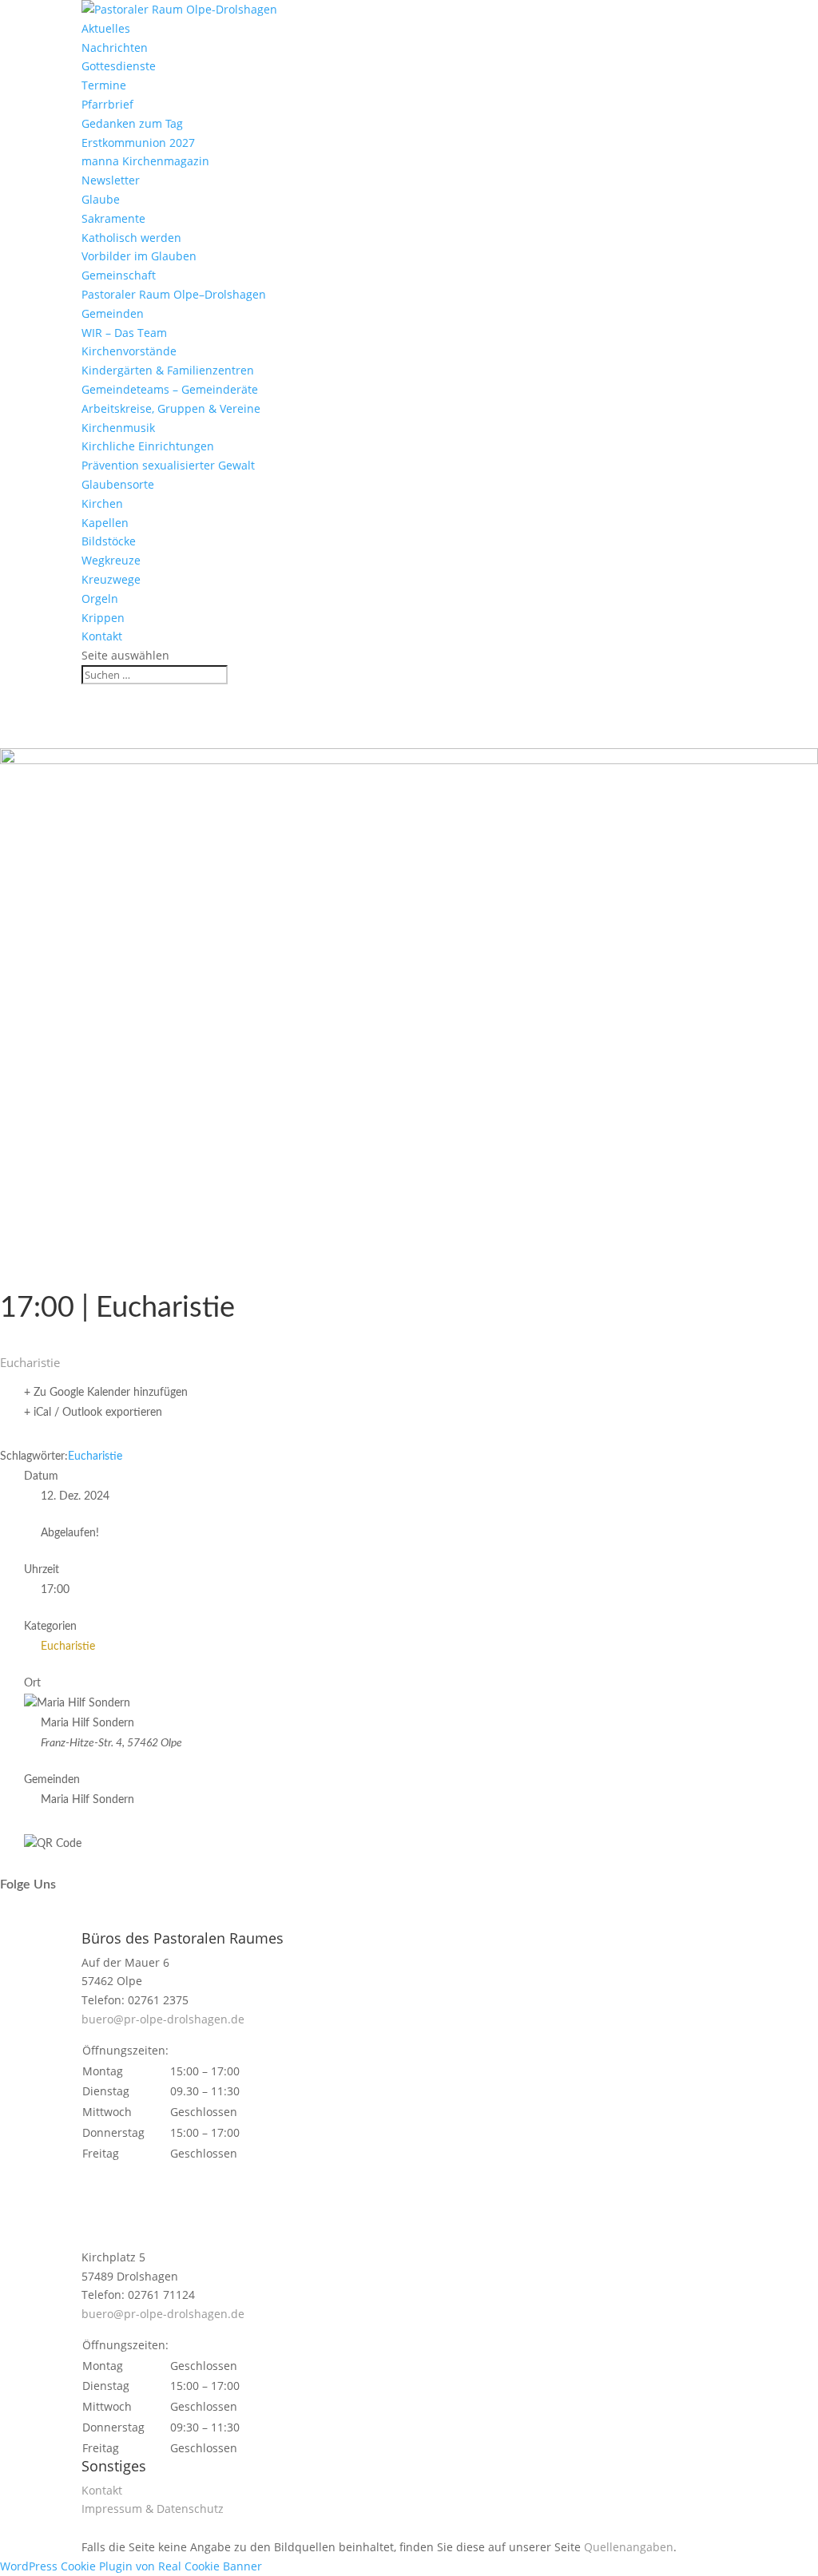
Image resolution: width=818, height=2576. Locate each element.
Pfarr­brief (107, 104)
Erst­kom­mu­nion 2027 (138, 143)
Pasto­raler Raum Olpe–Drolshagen (174, 294)
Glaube (101, 199)
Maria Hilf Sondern (87, 1800)
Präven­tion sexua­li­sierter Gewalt (168, 465)
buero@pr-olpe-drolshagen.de (163, 2019)
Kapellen (105, 523)
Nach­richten (115, 48)
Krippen (103, 618)
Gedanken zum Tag (132, 123)
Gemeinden (113, 313)
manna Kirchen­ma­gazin (145, 161)
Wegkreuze (111, 560)
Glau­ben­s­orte (118, 484)
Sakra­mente (113, 218)
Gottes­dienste (119, 66)
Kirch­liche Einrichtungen (148, 446)
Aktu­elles (106, 28)
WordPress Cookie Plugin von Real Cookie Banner (131, 2566)
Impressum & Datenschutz (153, 2509)
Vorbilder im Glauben (139, 256)
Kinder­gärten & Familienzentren (168, 370)
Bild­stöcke (109, 541)
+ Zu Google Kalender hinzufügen (106, 1393)
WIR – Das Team (124, 333)
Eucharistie (95, 1456)
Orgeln (100, 598)
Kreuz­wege (111, 579)
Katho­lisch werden (131, 238)
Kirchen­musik (118, 428)
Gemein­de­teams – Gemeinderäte (170, 389)
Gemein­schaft (119, 275)
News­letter (111, 180)
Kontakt (102, 636)
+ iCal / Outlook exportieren (93, 1413)
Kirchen (102, 503)
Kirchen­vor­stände (129, 351)
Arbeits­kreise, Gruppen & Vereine (171, 408)
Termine (104, 85)
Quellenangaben (629, 2547)
